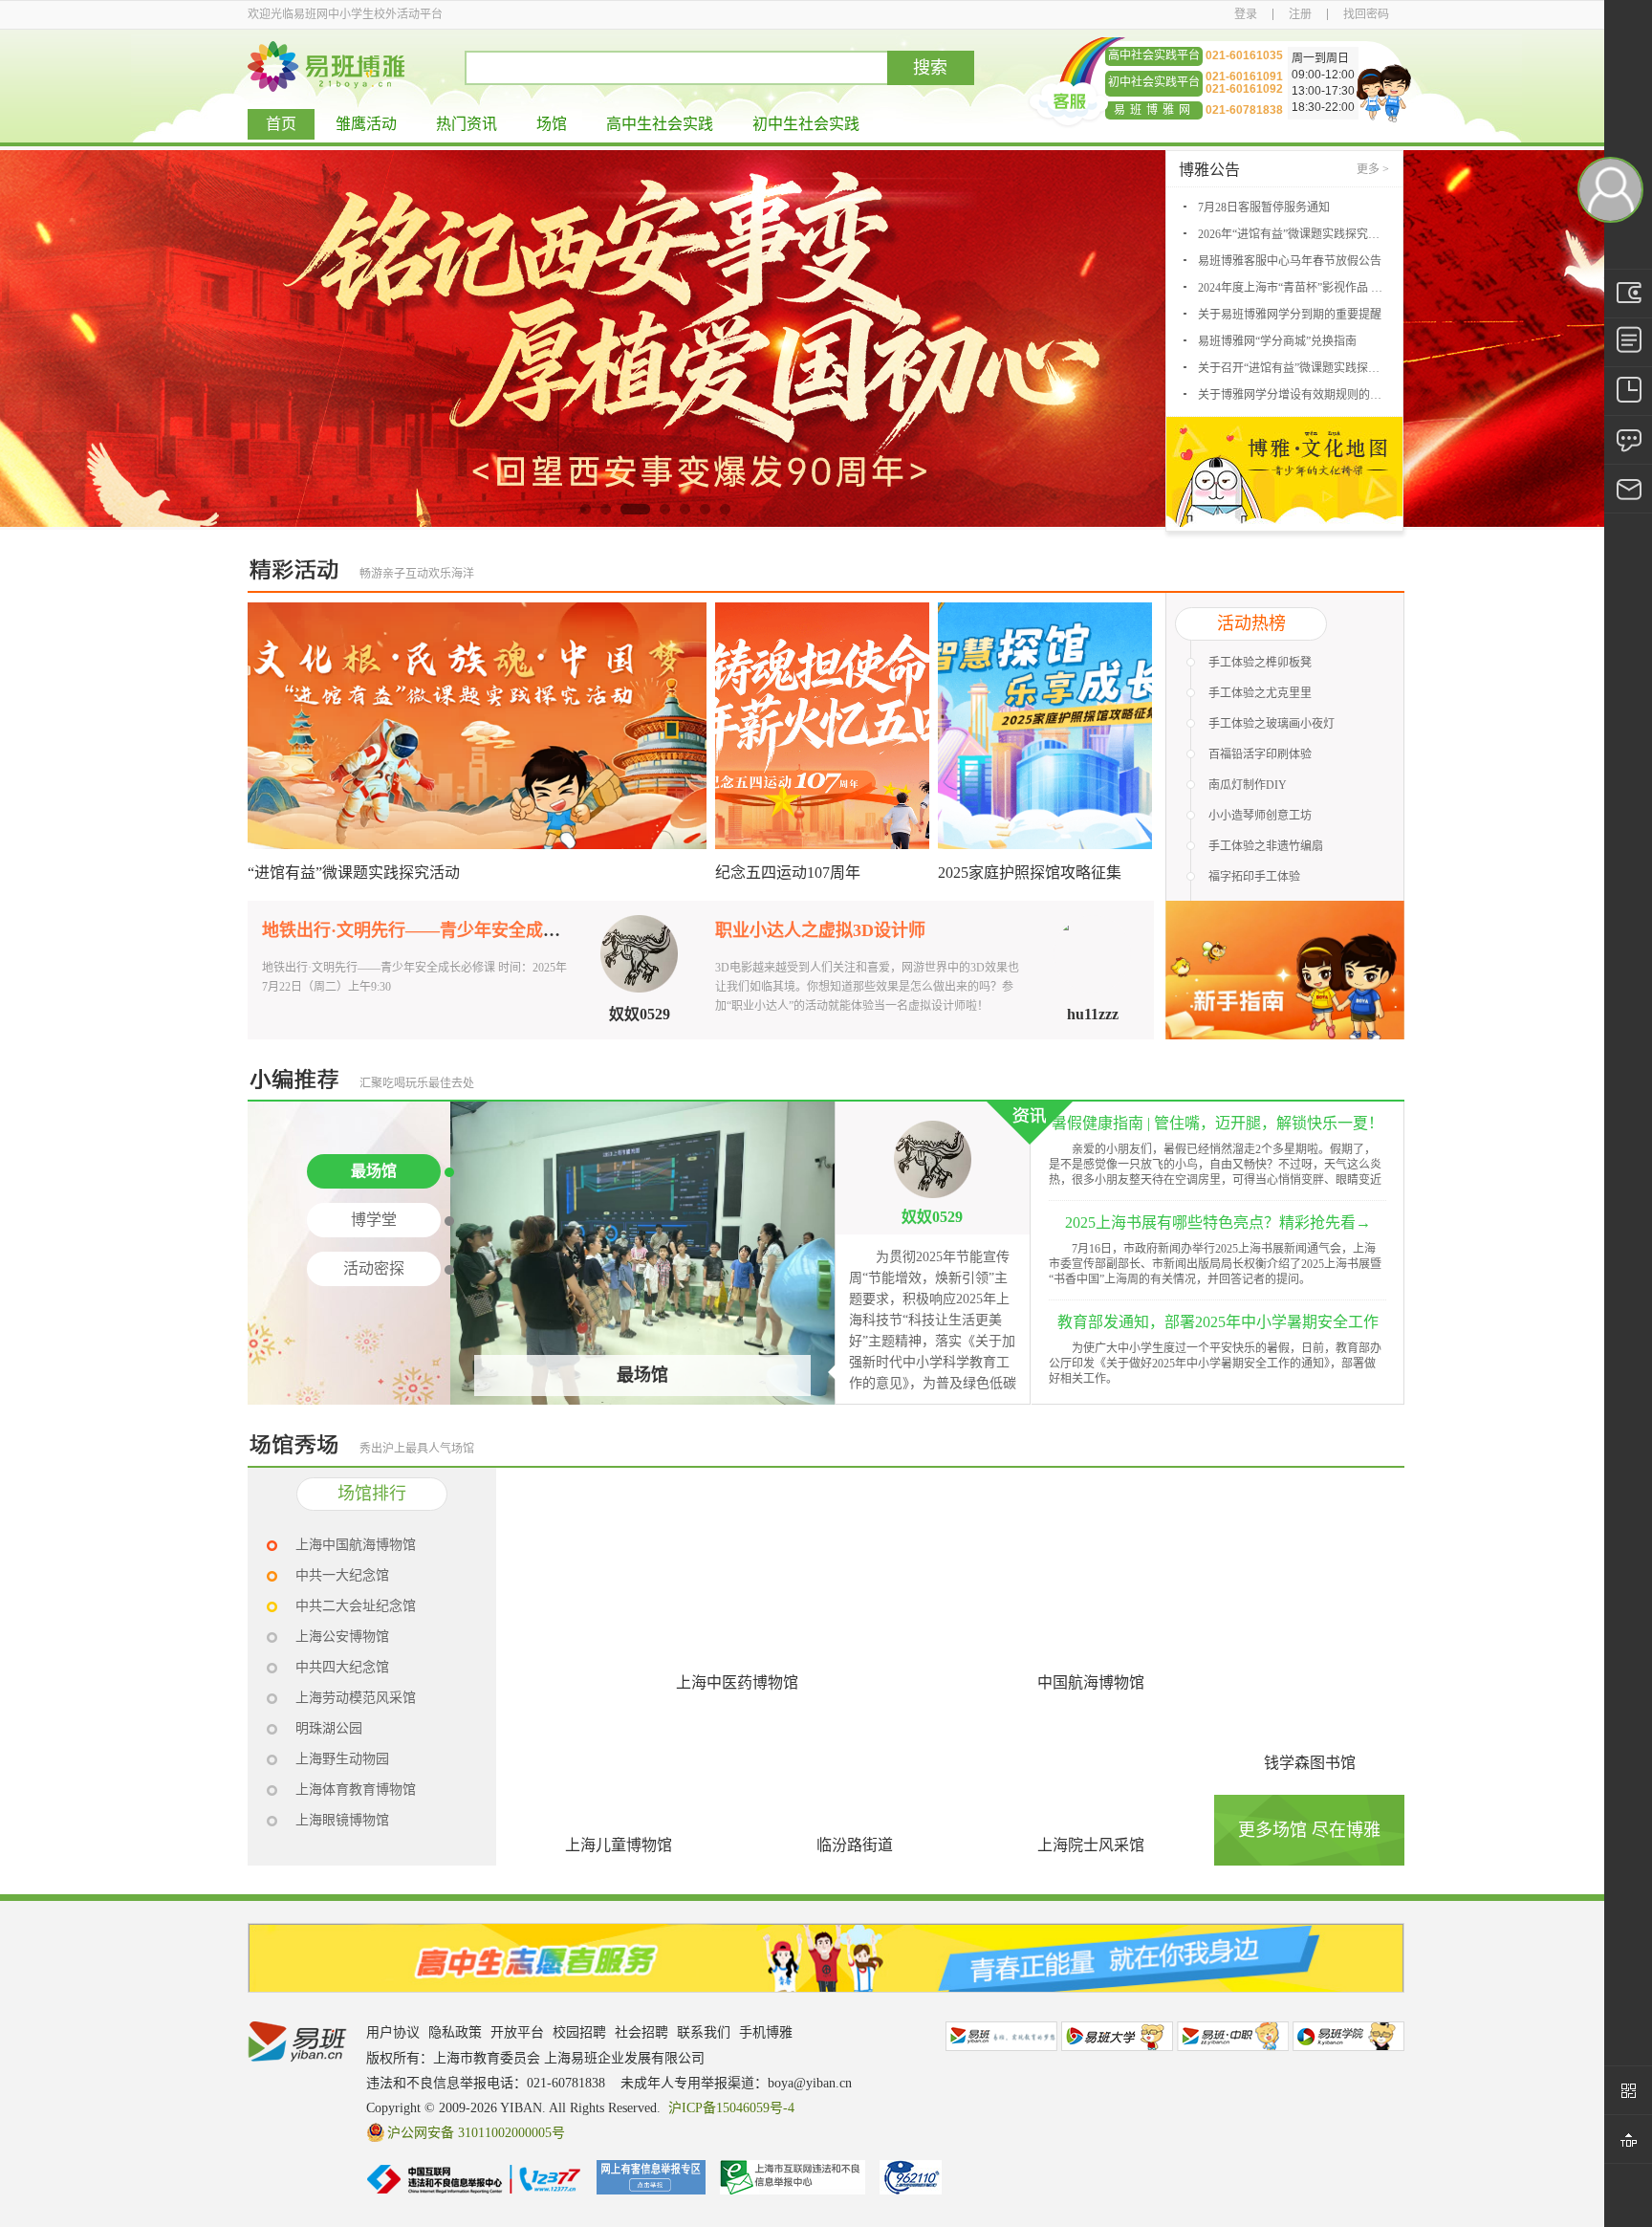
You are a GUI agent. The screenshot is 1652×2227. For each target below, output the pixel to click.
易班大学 (1117, 2036)
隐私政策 (455, 2032)
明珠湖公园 (329, 1728)
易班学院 (1348, 2036)
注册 (1300, 14)
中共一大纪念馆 (342, 1575)
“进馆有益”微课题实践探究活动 (354, 873)
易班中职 (1233, 2036)
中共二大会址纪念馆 (356, 1606)
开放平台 (517, 2032)
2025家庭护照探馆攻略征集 (1030, 873)
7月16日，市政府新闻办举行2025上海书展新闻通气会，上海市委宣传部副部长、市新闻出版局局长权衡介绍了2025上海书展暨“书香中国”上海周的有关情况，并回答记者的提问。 (1215, 1264)
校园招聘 (579, 2032)
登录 (1246, 14)
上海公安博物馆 (342, 1637)
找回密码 (1366, 14)
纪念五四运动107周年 (788, 873)
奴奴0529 (640, 1014)
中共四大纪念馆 (342, 1667)
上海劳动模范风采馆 (356, 1698)
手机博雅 (766, 2032)
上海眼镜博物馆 (342, 1820)
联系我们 (704, 2032)
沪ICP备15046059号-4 (731, 2108)
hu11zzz (1093, 1014)
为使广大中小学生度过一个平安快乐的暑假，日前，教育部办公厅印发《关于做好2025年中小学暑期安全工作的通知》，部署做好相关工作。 (1215, 1364)
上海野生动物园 (342, 1759)
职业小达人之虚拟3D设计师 (820, 930)
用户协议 (393, 2032)
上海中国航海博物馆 (356, 1545)
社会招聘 (641, 2032)
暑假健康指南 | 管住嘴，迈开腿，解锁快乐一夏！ (1217, 1123)
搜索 (930, 68)
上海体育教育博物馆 (356, 1790)
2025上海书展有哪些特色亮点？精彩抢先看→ (1218, 1223)
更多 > (1373, 169)
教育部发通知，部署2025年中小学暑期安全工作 (1218, 1322)
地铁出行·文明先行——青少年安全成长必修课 (437, 930)
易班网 (1001, 2036)
